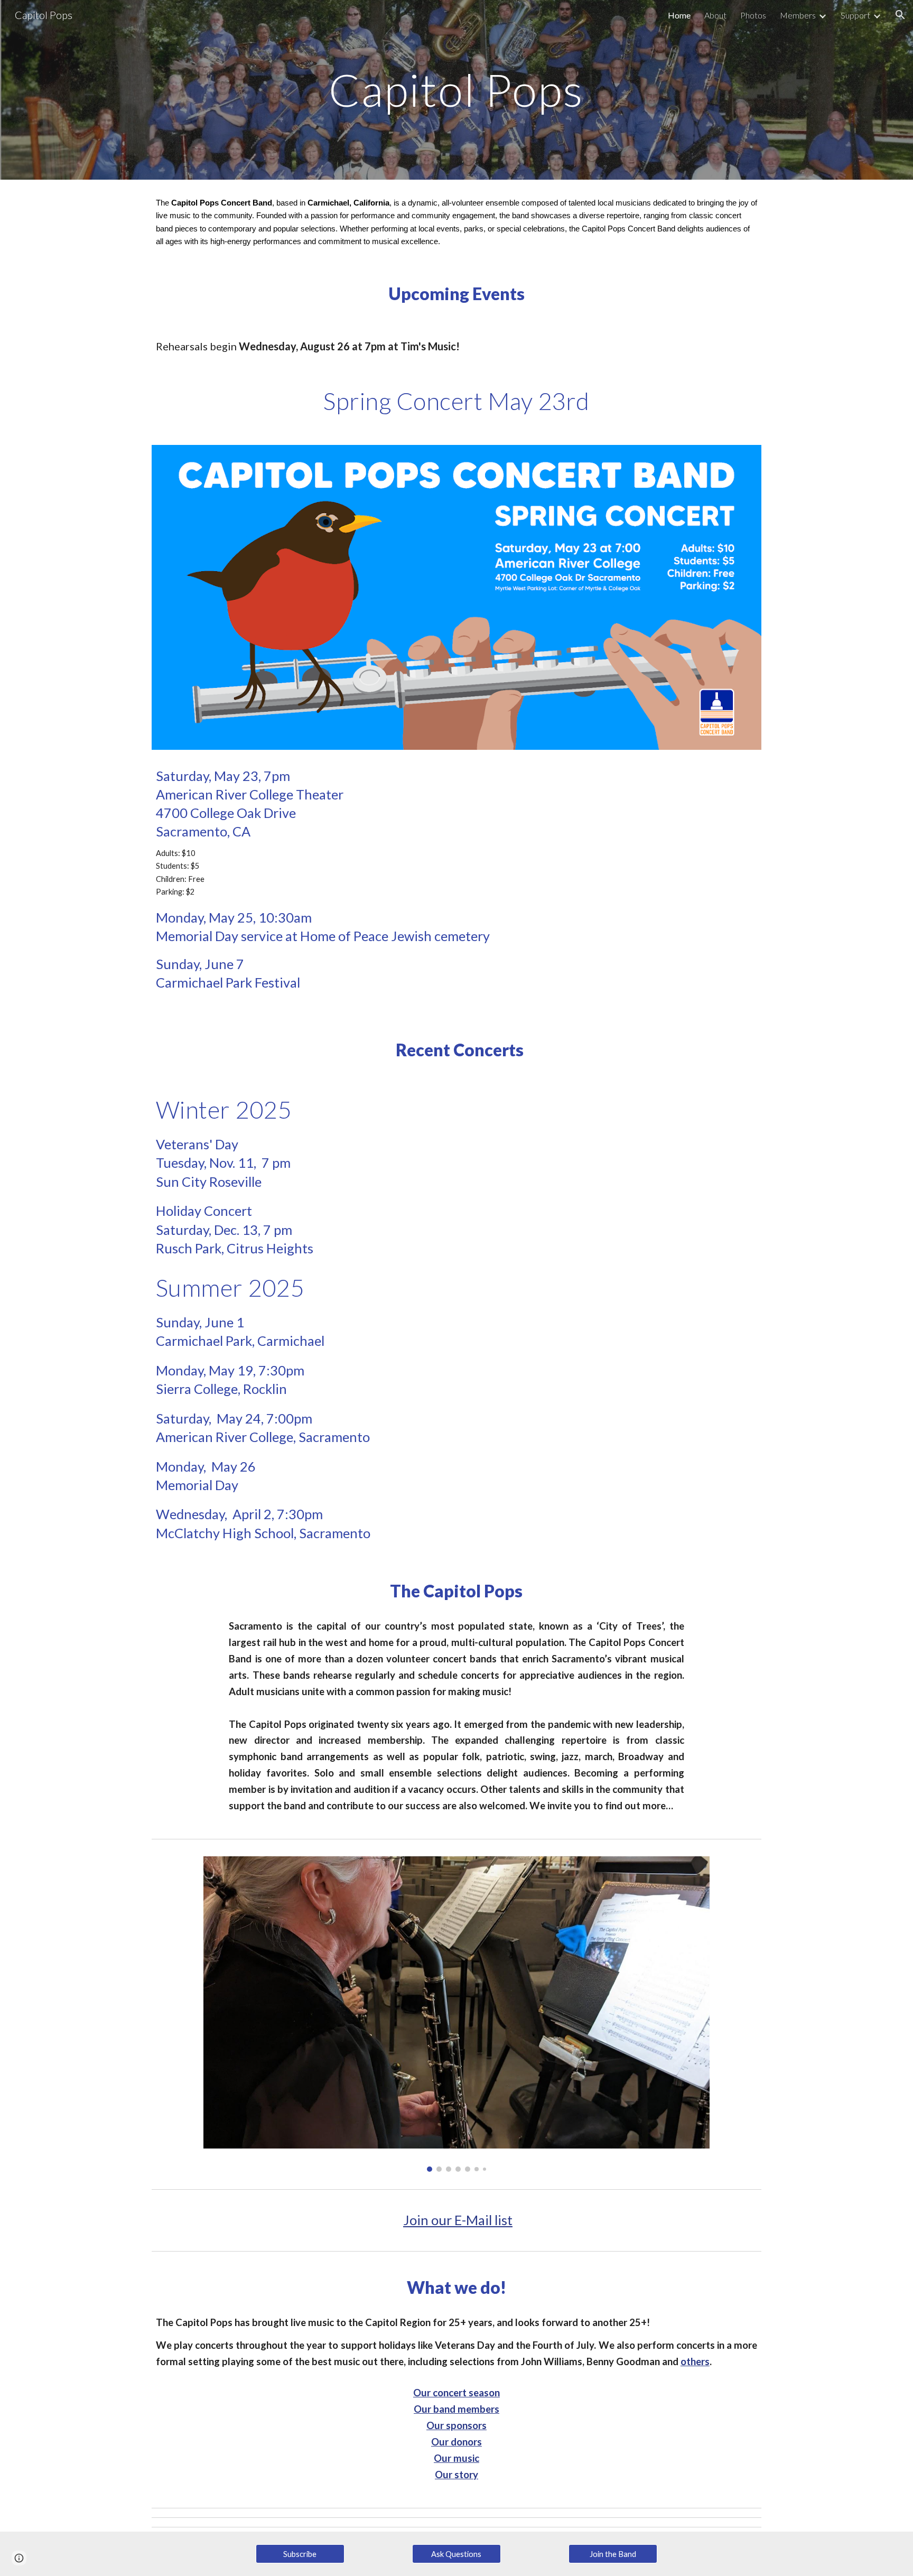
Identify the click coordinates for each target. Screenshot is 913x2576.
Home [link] (679, 15)
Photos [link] (753, 15)
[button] (900, 15)
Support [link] (855, 15)
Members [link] (798, 15)
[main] (456, 90)
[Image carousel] (456, 2014)
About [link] (715, 15)
